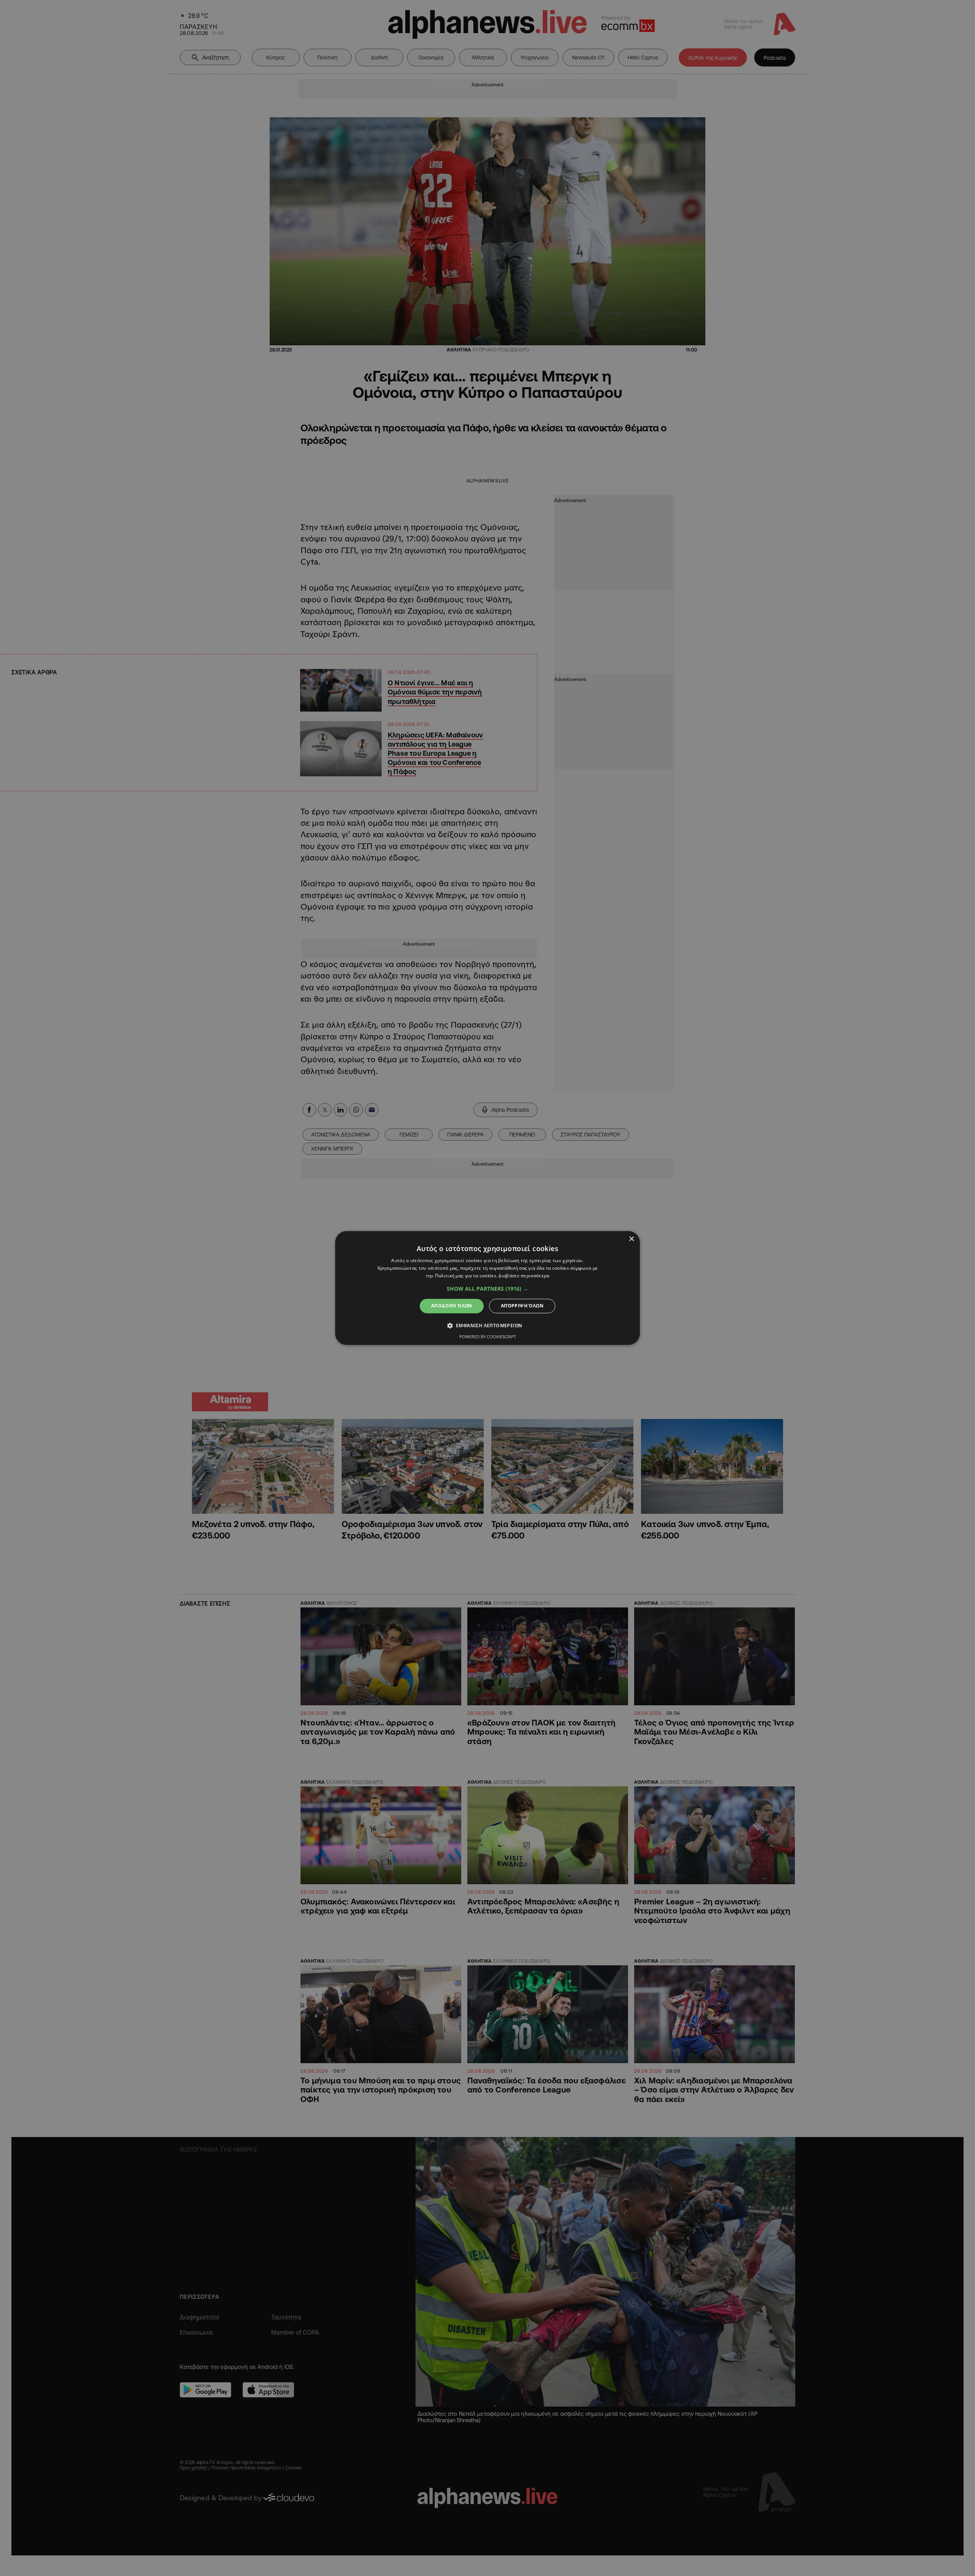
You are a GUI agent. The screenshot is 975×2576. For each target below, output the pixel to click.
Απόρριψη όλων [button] (522, 1306)
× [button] (631, 1239)
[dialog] (487, 1288)
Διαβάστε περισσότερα (524, 1276)
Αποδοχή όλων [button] (452, 1306)
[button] (487, 1289)
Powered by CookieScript (488, 1337)
